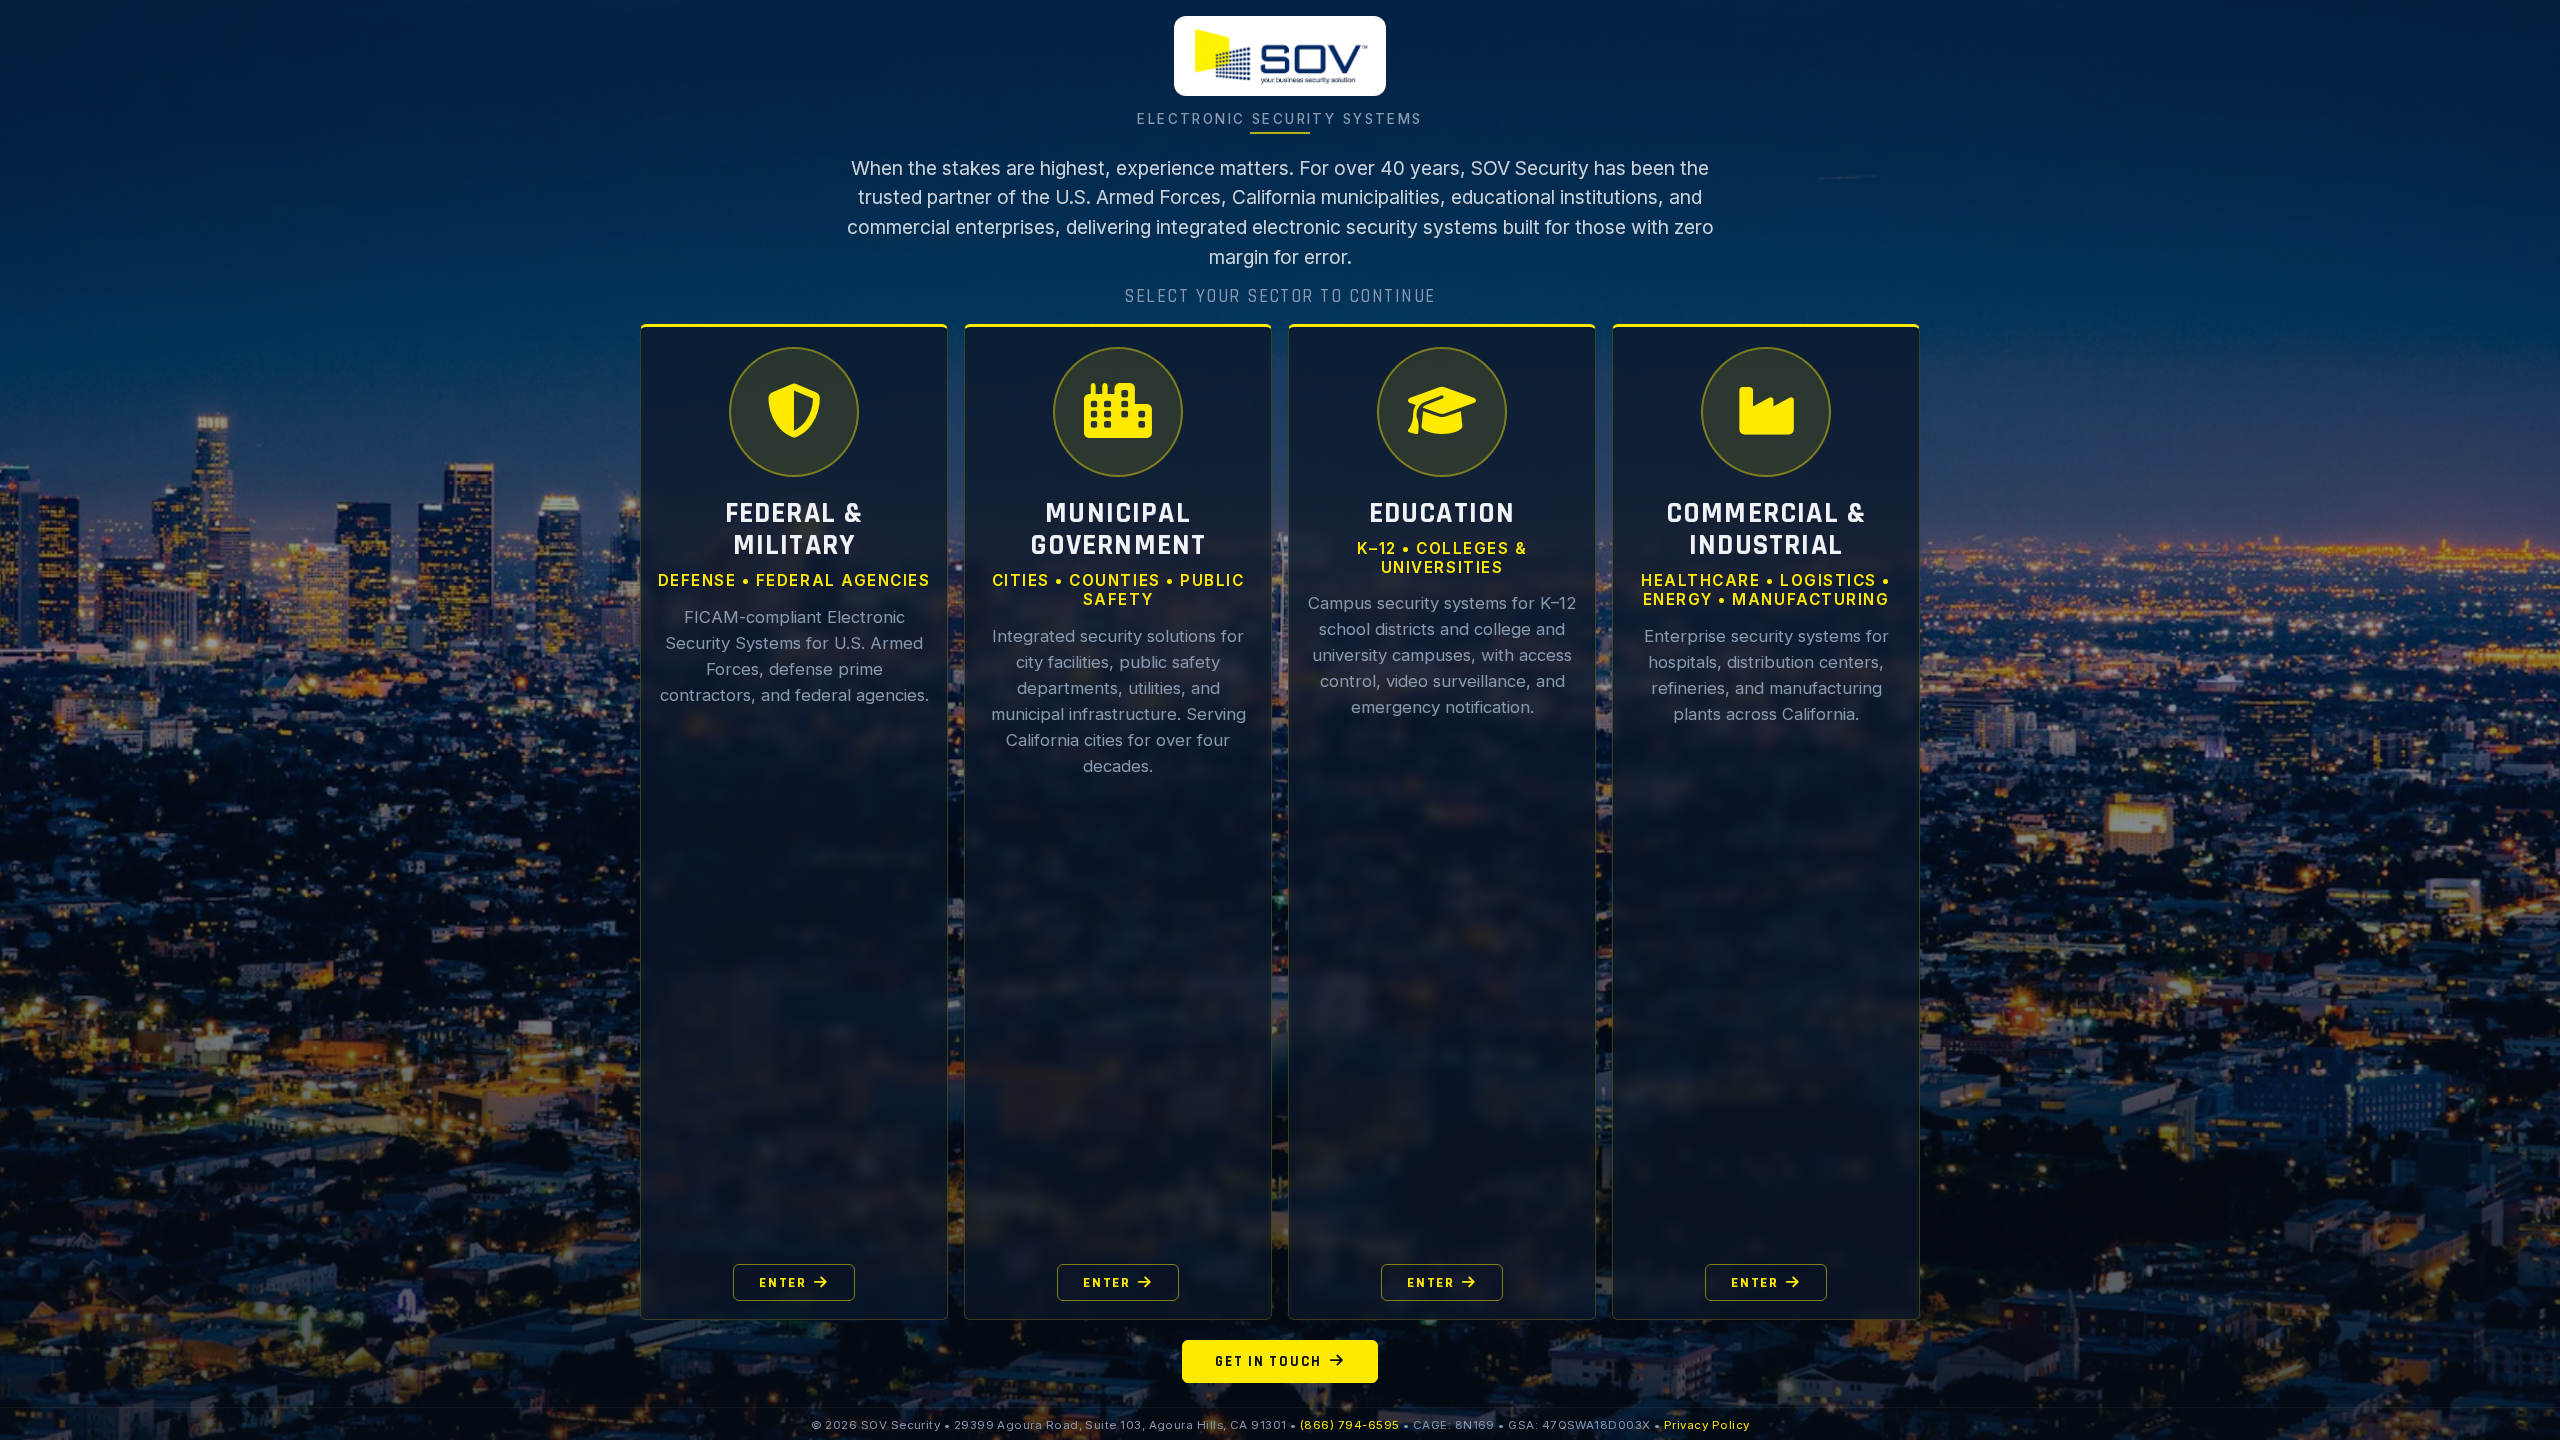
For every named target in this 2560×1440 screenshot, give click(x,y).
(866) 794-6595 (1349, 1425)
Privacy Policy (1706, 1425)
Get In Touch (1268, 1361)
